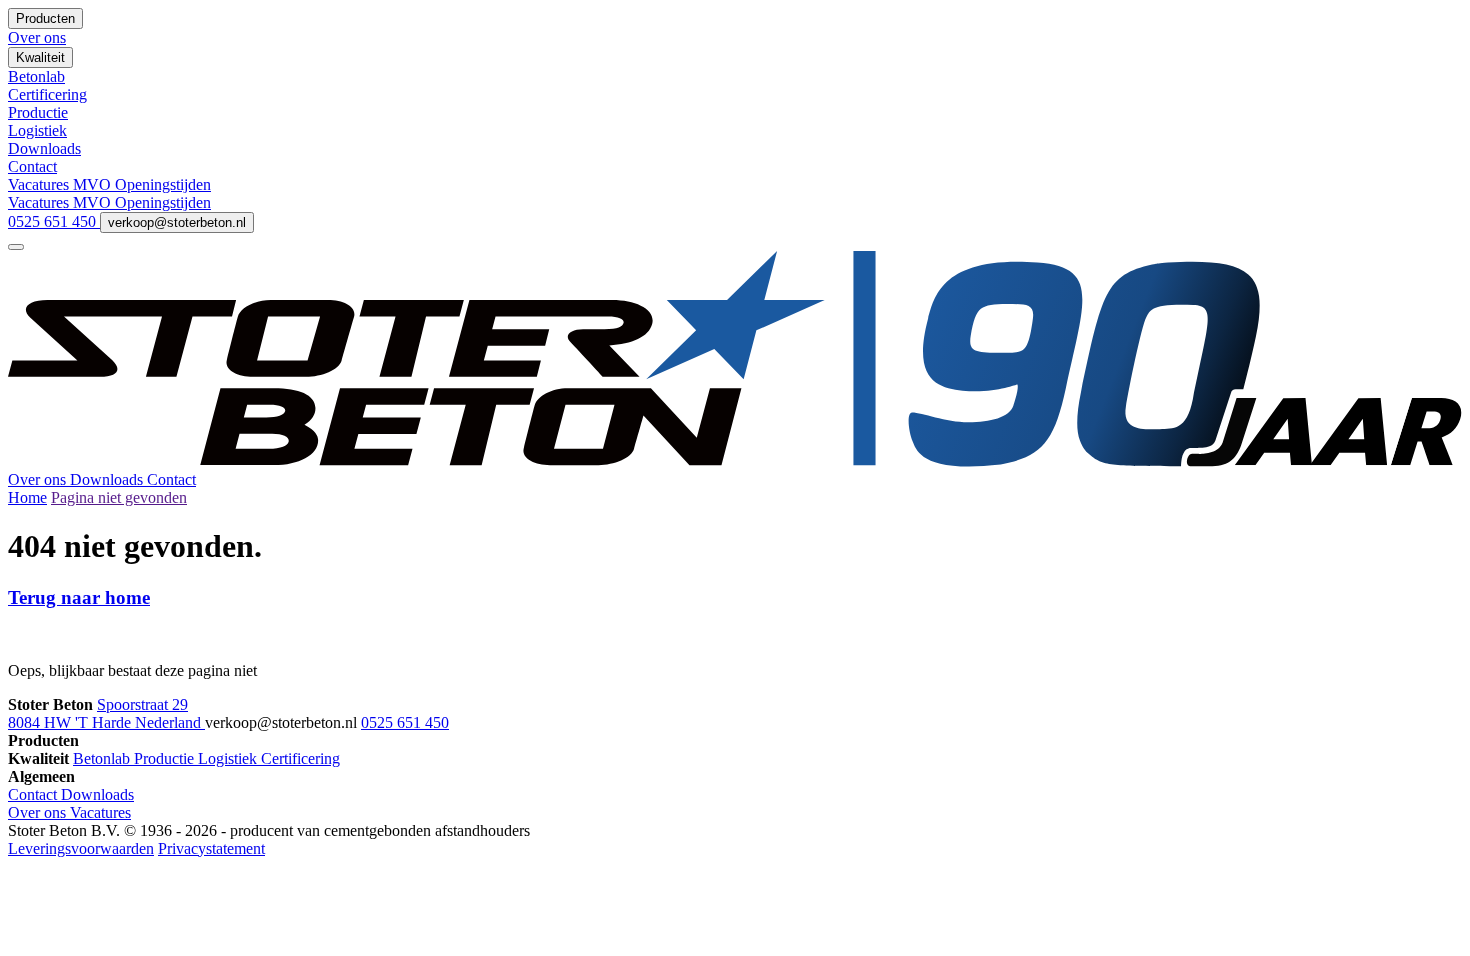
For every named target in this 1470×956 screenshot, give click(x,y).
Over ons (39, 479)
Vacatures (40, 184)
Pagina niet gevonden (119, 497)
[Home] (735, 461)
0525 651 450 (54, 221)
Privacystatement (211, 848)
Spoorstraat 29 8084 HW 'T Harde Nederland (106, 713)
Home (27, 497)
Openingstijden (163, 184)
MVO (94, 184)
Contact (171, 479)
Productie (166, 758)
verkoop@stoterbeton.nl (177, 222)
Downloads (108, 479)
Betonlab (103, 758)
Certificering (300, 758)
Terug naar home (79, 597)
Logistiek (229, 758)
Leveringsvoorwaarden (81, 848)
